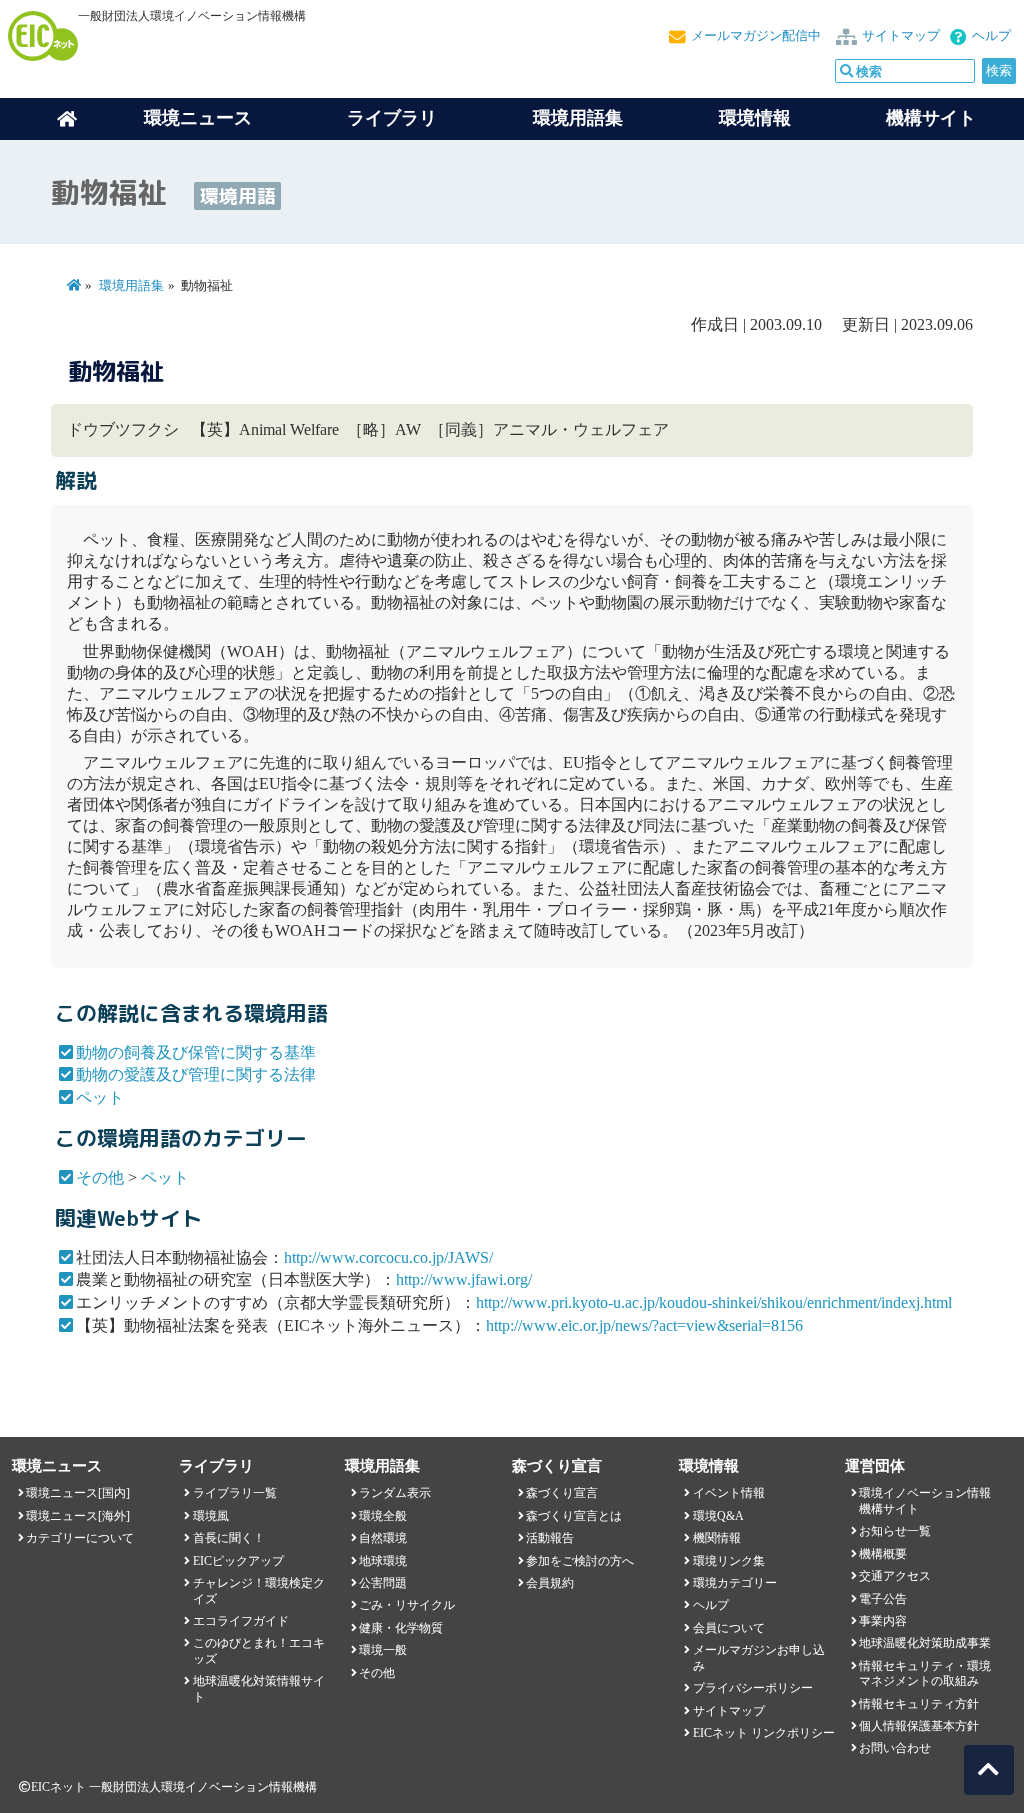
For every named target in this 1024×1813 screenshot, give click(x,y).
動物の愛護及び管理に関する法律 (196, 1074)
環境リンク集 (729, 1561)
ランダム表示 (395, 1493)
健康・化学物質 (401, 1628)
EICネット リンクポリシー (764, 1733)
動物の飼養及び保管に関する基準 (196, 1052)
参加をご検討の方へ (580, 1561)
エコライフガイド (241, 1621)
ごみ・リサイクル (407, 1605)
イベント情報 (729, 1493)
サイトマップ (901, 36)
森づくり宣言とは (574, 1516)
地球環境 (383, 1561)
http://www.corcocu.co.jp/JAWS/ (388, 1257)
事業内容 (883, 1621)
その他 (100, 1177)
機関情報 (717, 1538)
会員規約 (550, 1583)
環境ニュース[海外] (78, 1516)
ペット (100, 1097)
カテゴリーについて (80, 1538)
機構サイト (931, 118)
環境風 (211, 1516)
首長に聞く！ (229, 1538)
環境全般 (383, 1516)
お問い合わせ (895, 1748)
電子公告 (883, 1599)
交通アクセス (895, 1576)
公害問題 (383, 1583)
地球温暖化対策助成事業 (925, 1643)
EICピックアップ (238, 1561)
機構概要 (883, 1554)
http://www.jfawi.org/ (464, 1279)
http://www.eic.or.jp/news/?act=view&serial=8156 (644, 1325)
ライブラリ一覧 (235, 1493)
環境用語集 (578, 118)
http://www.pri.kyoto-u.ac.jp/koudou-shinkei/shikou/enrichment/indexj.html (714, 1302)
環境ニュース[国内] (78, 1493)
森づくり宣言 (562, 1493)
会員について (729, 1628)
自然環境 (383, 1538)
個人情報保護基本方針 (919, 1726)
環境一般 (383, 1650)
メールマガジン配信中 (756, 36)
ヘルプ (991, 36)
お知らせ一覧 (895, 1531)
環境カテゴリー (735, 1583)
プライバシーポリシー (753, 1688)
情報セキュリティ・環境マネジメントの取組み (925, 1673)
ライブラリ (392, 118)
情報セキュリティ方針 (919, 1704)
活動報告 (550, 1538)
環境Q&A (718, 1516)
